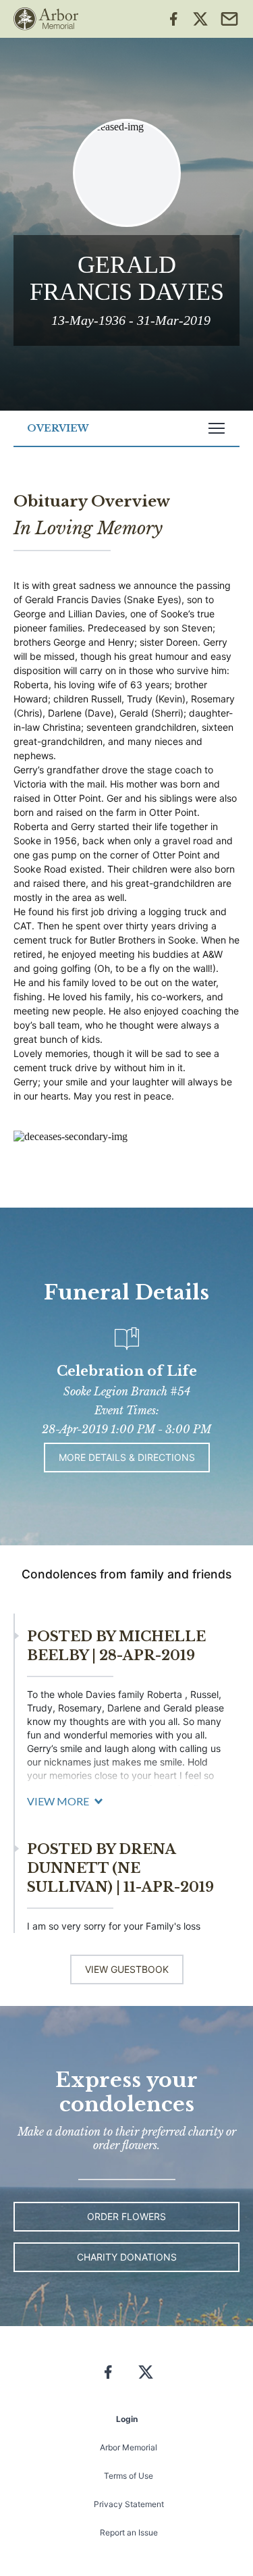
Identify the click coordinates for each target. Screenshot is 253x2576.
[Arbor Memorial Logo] (46, 19)
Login (127, 2419)
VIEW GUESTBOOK (127, 1969)
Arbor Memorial (129, 2447)
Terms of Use (129, 2476)
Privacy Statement (129, 2504)
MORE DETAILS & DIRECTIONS (127, 1457)
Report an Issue (129, 2532)
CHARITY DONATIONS (127, 2257)
